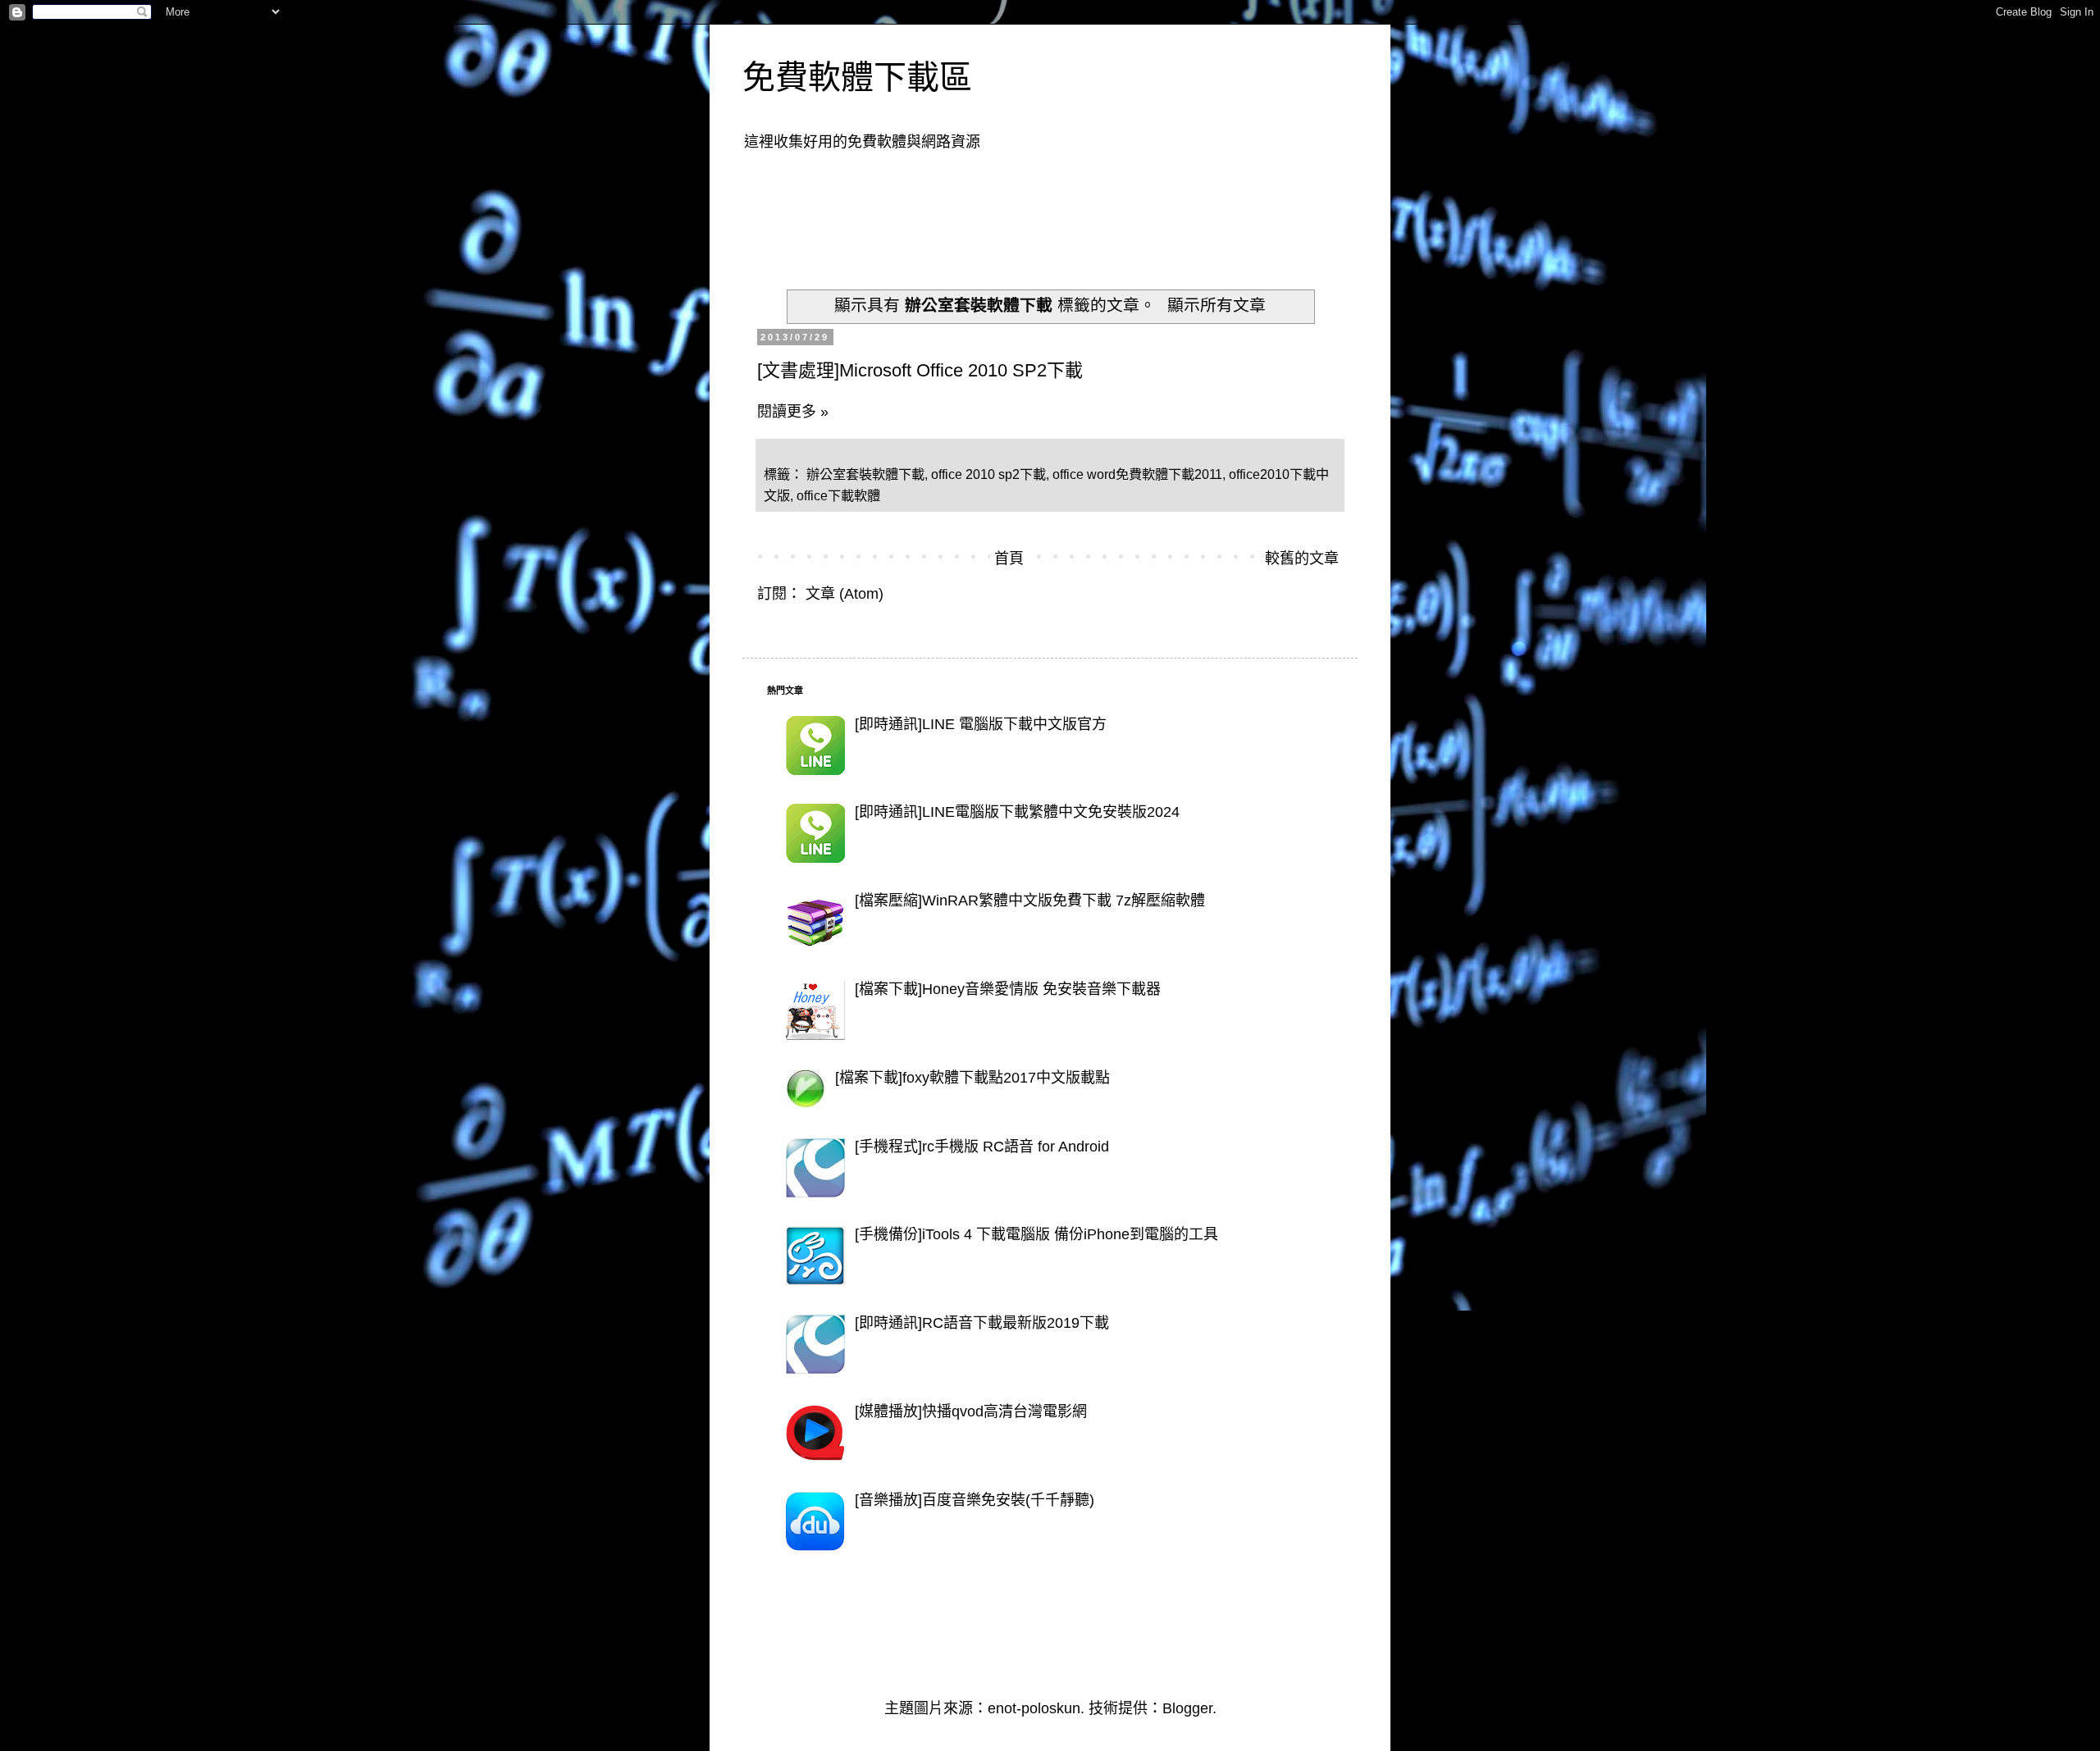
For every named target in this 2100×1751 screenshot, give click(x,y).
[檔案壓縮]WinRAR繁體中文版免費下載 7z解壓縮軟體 (1030, 901)
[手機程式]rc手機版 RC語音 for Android (982, 1147)
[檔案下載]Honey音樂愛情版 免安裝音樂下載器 (1008, 989)
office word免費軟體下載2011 (1137, 474)
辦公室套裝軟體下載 (865, 474)
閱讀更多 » (793, 412)
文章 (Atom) (845, 594)
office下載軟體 (838, 495)
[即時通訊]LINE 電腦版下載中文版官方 (981, 724)
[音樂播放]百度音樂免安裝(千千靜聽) (975, 1500)
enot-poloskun (1034, 1708)
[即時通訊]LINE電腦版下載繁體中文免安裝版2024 (1017, 812)
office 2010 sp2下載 (988, 474)
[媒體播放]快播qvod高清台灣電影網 (971, 1411)
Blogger (1187, 1708)
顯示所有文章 (1217, 305)
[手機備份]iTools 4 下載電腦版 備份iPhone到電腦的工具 (1036, 1234)
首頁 (1009, 559)
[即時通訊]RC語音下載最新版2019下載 (982, 1323)
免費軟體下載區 (857, 77)
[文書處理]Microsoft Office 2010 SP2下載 (920, 370)
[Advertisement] (1066, 210)
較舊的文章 (1302, 559)
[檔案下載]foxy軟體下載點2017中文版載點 (972, 1078)
